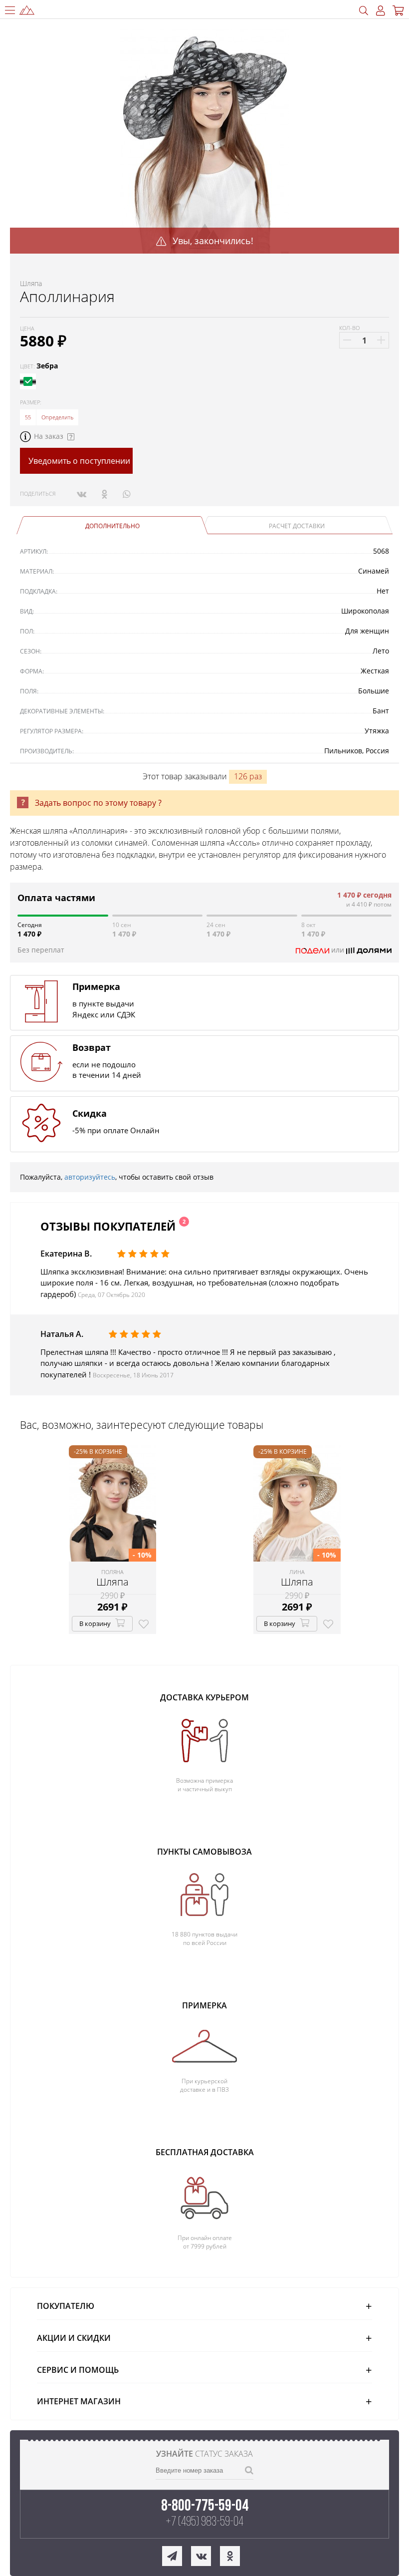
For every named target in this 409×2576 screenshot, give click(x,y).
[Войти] (381, 11)
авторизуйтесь (90, 1177)
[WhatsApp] (126, 494)
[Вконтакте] (82, 494)
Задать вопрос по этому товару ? (98, 803)
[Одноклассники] (104, 494)
